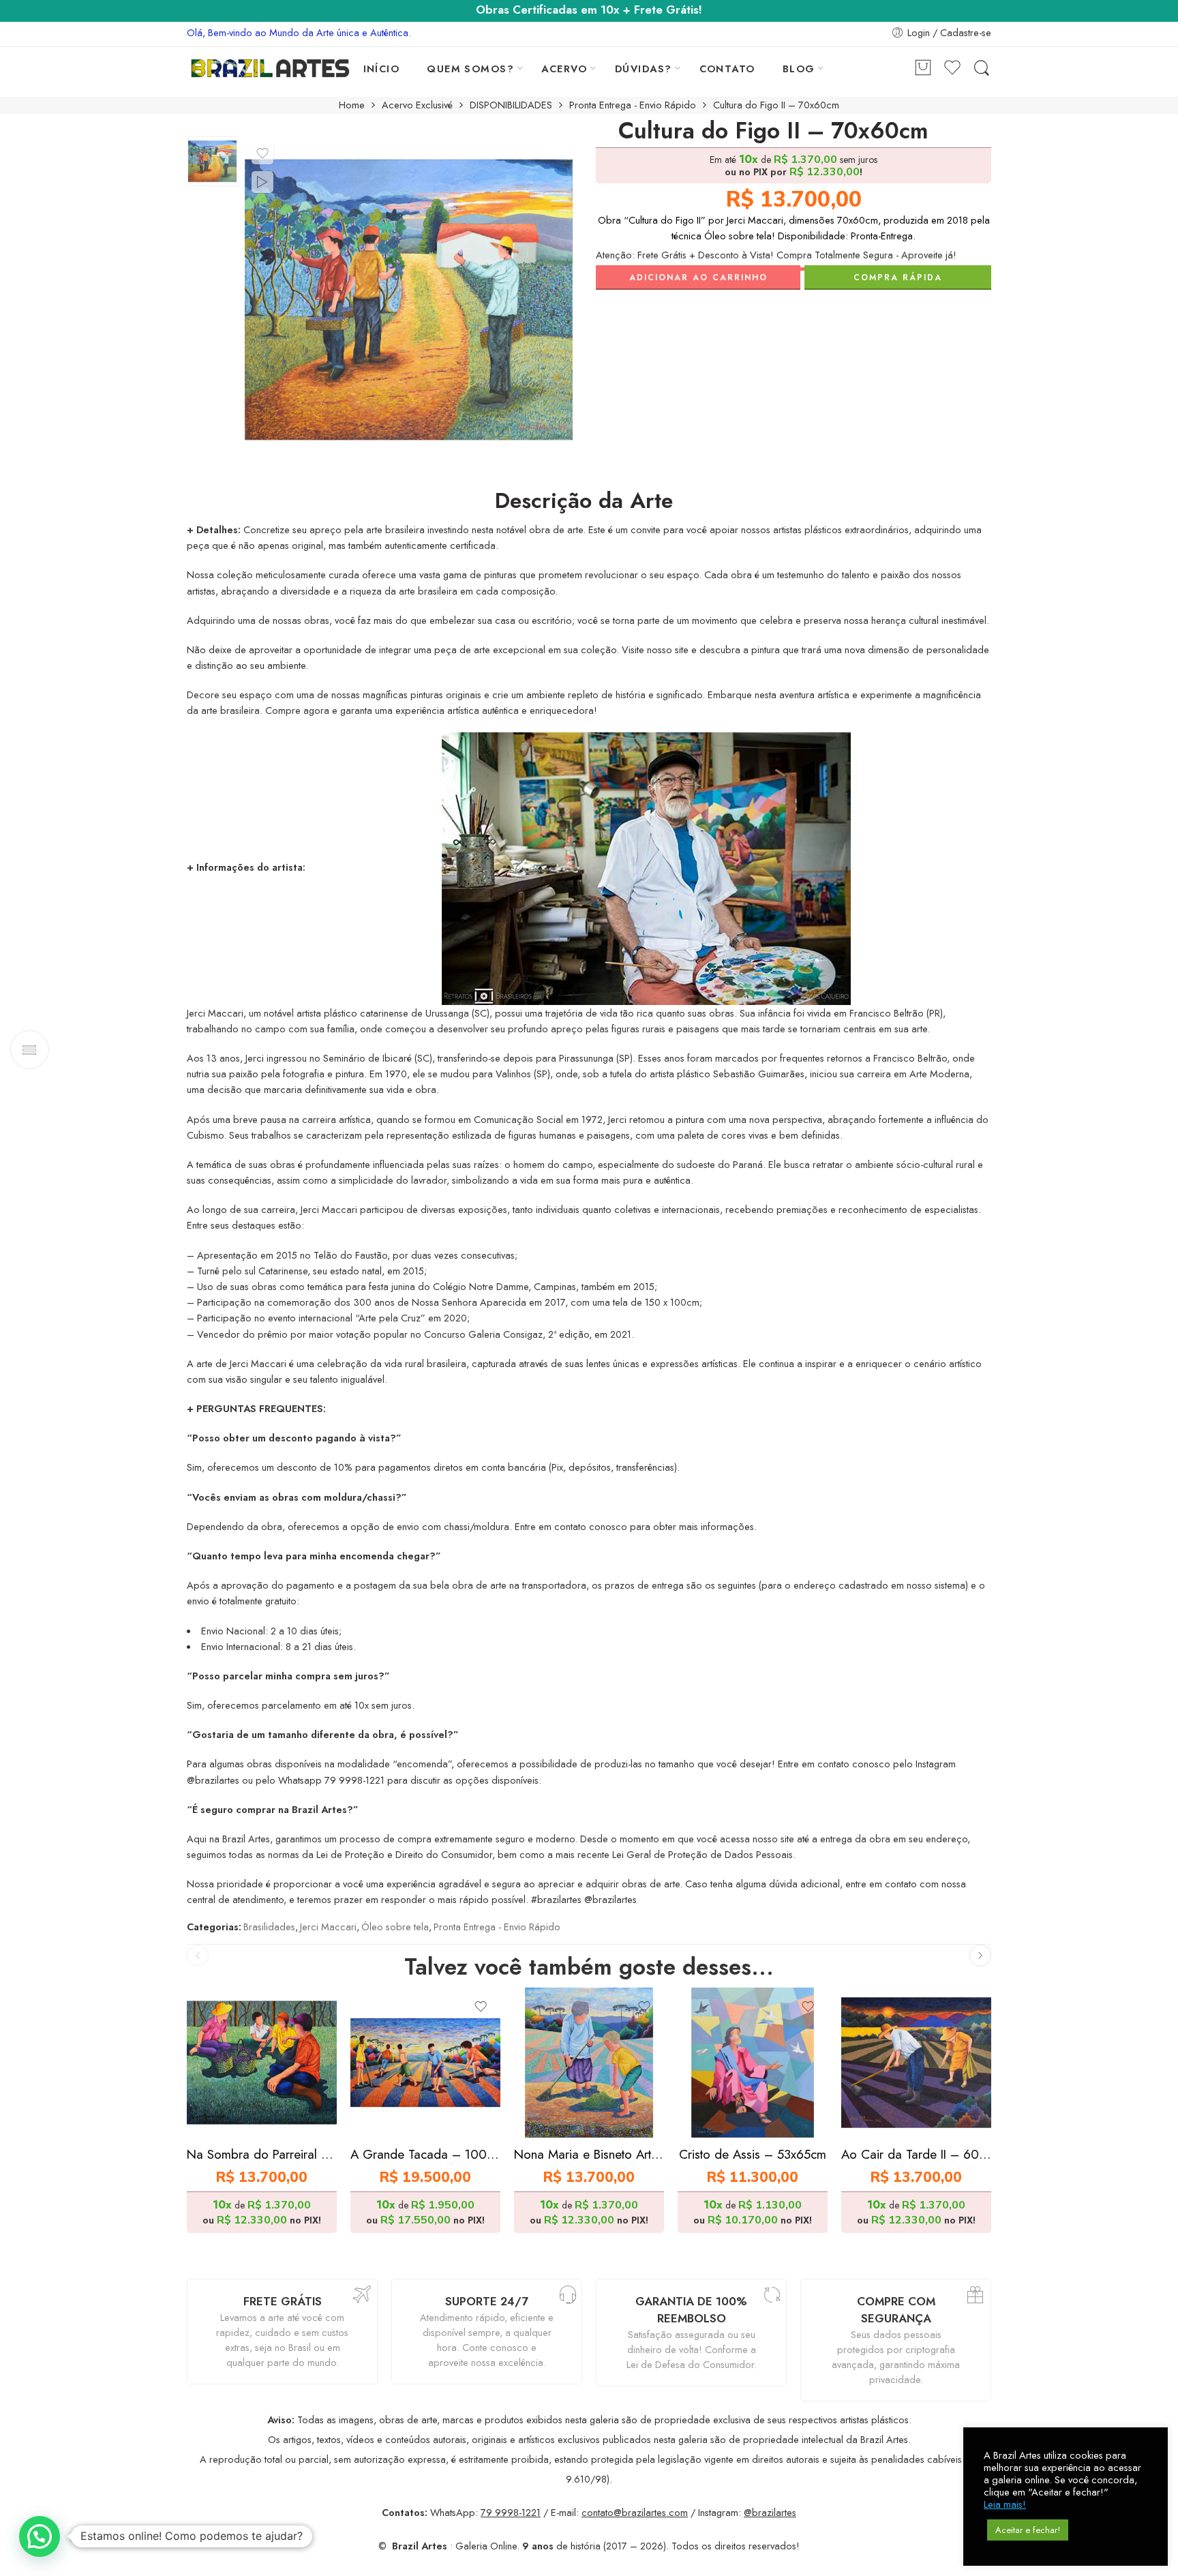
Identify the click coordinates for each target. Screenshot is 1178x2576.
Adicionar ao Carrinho (698, 278)
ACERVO (564, 69)
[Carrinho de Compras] (923, 69)
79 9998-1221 (511, 2512)
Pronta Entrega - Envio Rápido (633, 105)
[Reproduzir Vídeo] (262, 182)
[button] (40, 2536)
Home (352, 105)
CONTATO (727, 69)
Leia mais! (1005, 2504)
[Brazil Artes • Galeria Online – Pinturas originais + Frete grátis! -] (270, 68)
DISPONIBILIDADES (511, 105)
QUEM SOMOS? (470, 69)
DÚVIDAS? (644, 69)
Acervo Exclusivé (417, 105)
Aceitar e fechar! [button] (1028, 2530)
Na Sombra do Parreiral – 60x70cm (262, 2154)
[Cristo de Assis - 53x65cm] (753, 2063)
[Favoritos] (262, 153)
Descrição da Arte (584, 501)
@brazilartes (770, 2512)
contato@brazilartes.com (635, 2512)
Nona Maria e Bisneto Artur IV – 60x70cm (589, 2154)
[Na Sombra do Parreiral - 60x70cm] (262, 2063)
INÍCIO (382, 69)
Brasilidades (269, 1927)
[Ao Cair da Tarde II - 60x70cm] (916, 2063)
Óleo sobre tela (395, 1927)
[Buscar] (982, 69)
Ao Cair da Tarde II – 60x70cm (916, 2154)
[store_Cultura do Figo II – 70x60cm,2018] (212, 161)
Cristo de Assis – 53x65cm (753, 2154)
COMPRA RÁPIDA (898, 278)
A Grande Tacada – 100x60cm (425, 2154)
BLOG (799, 69)
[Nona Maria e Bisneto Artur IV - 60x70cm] (589, 2063)
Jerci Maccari (328, 1927)
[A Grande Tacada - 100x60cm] (425, 2063)
